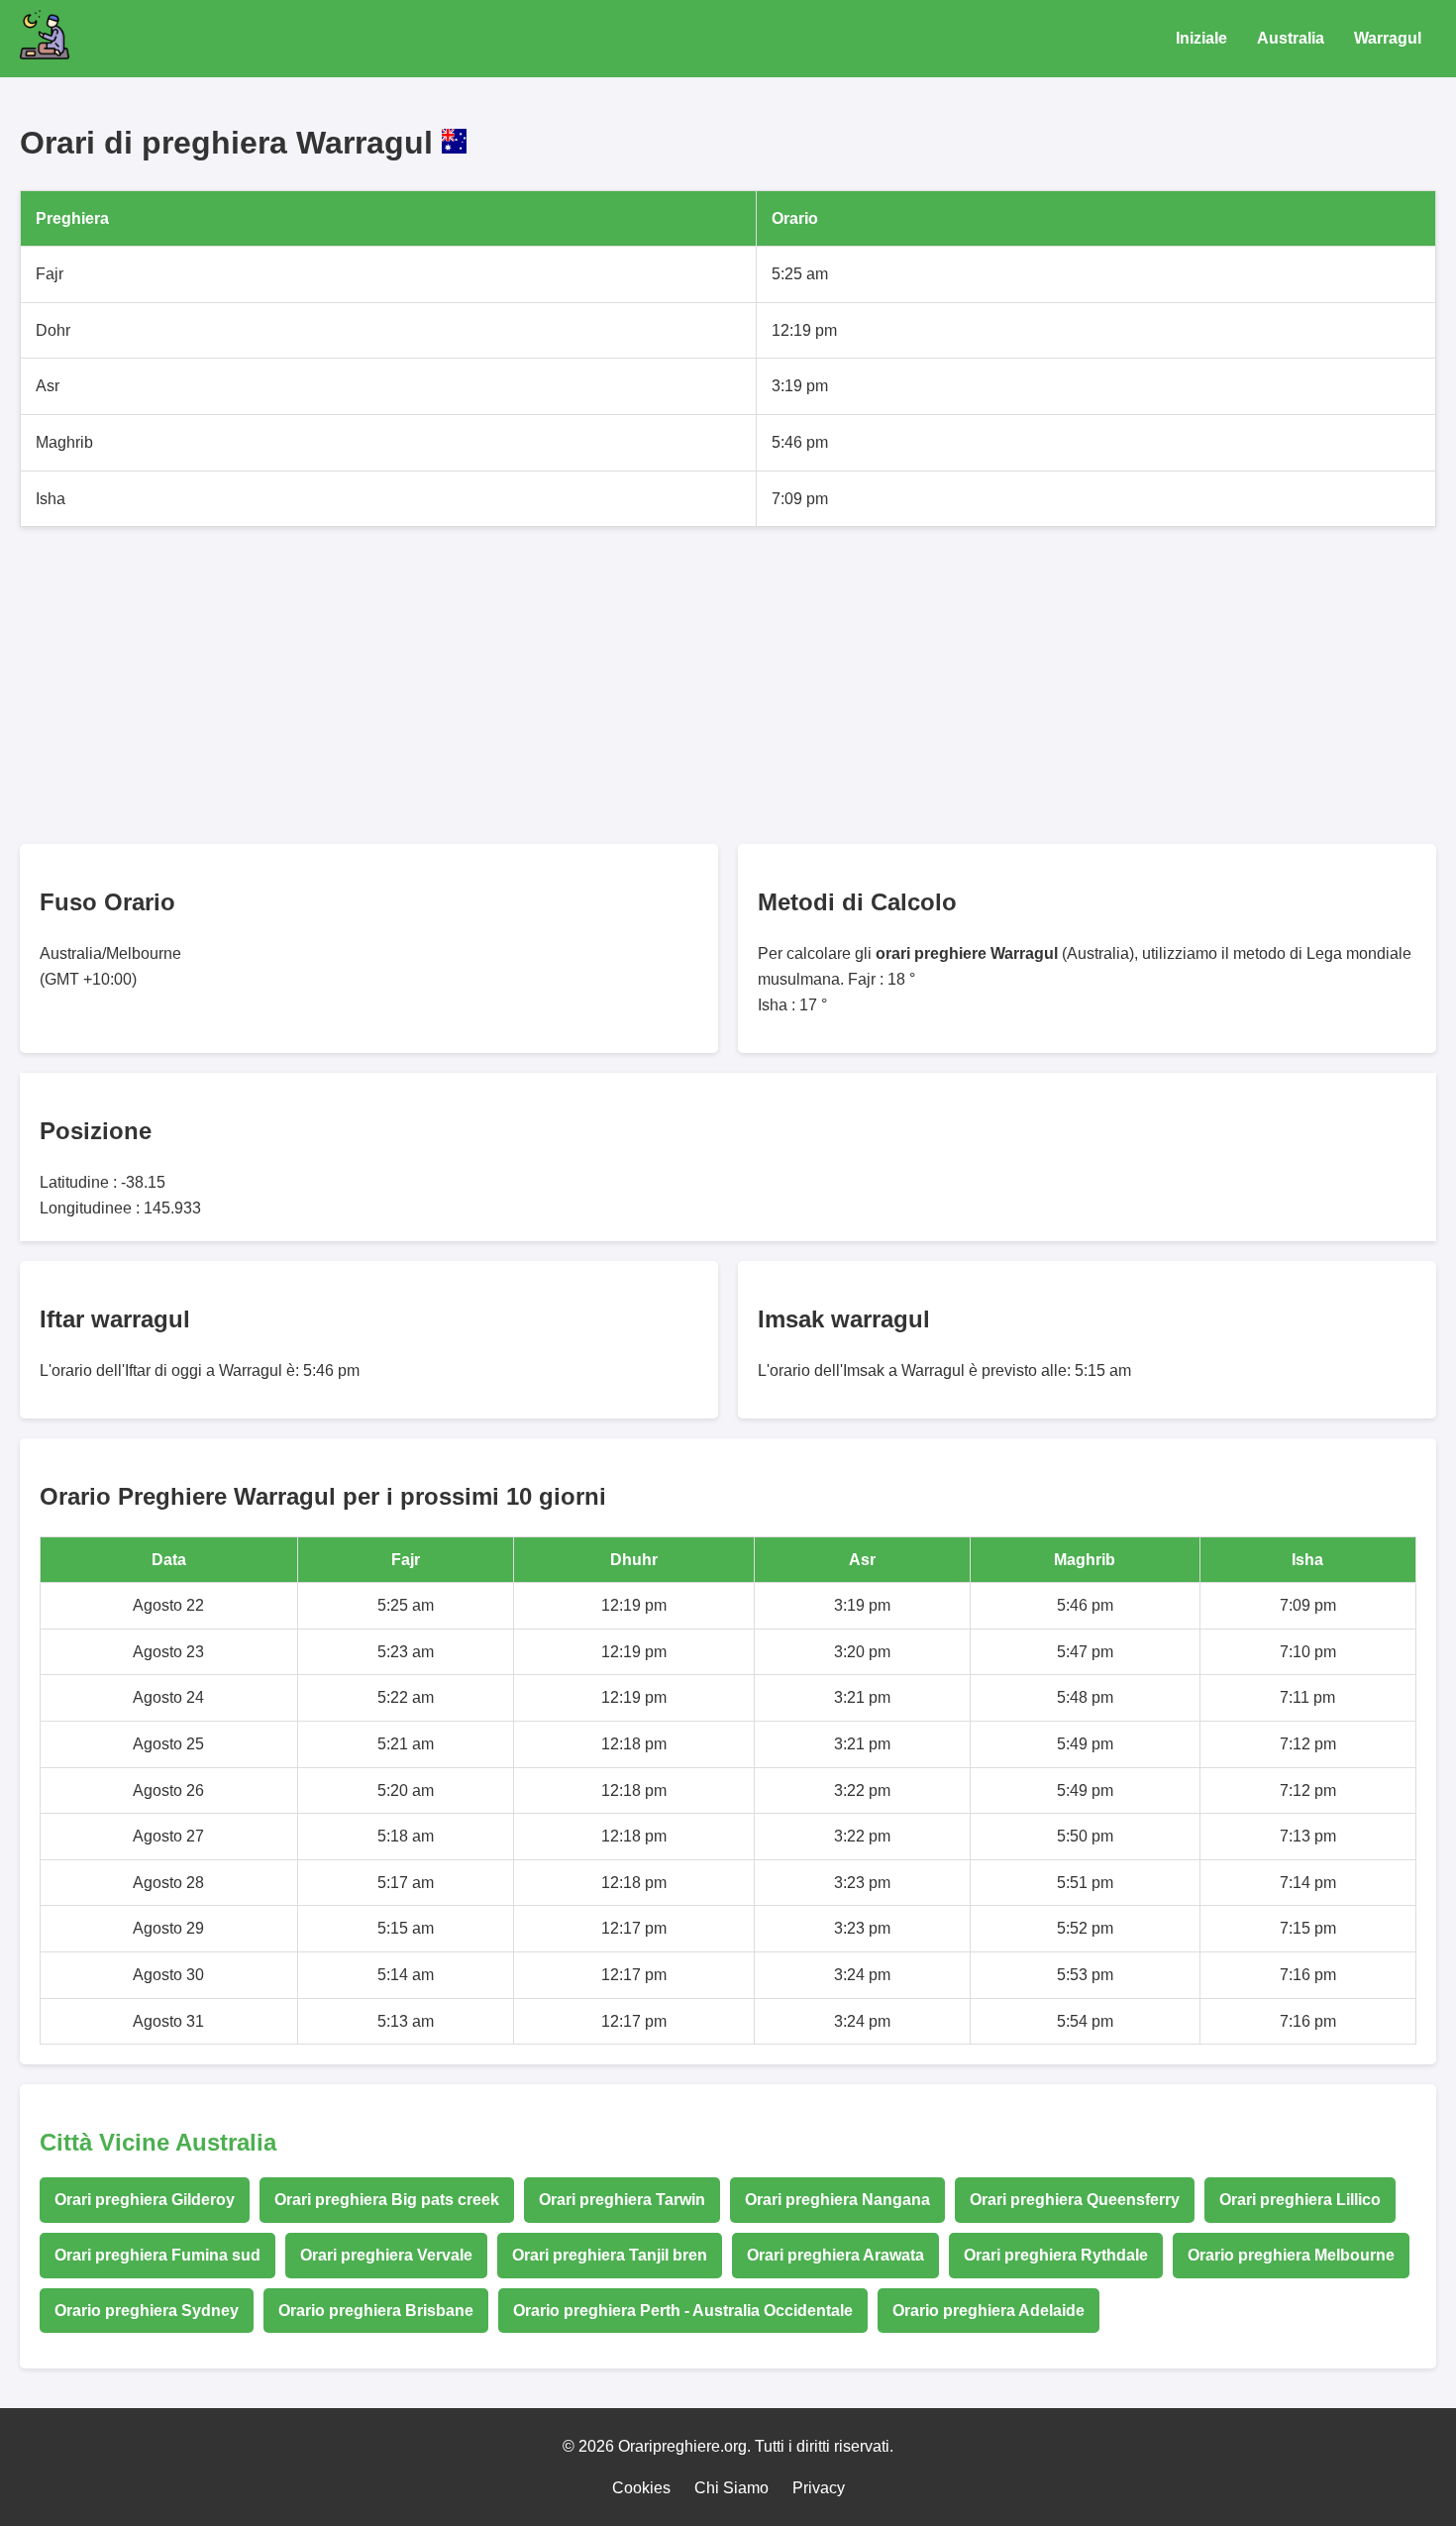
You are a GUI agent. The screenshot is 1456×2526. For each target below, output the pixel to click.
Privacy (819, 2488)
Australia (1291, 38)
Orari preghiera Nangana (837, 2200)
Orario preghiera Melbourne (1291, 2255)
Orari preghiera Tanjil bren (610, 2255)
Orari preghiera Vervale (386, 2255)
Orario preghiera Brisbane (376, 2311)
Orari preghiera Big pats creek (387, 2200)
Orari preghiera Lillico (1300, 2200)
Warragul (1388, 38)
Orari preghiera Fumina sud (157, 2255)
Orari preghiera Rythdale (1056, 2255)
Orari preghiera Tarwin (622, 2200)
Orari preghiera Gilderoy (145, 2200)
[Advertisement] (614, 685)
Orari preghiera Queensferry (1075, 2200)
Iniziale (1201, 38)
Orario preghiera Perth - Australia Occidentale (683, 2311)
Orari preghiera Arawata (835, 2255)
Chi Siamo (731, 2488)
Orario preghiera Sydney (147, 2311)
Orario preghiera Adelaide (988, 2311)
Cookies (641, 2488)
